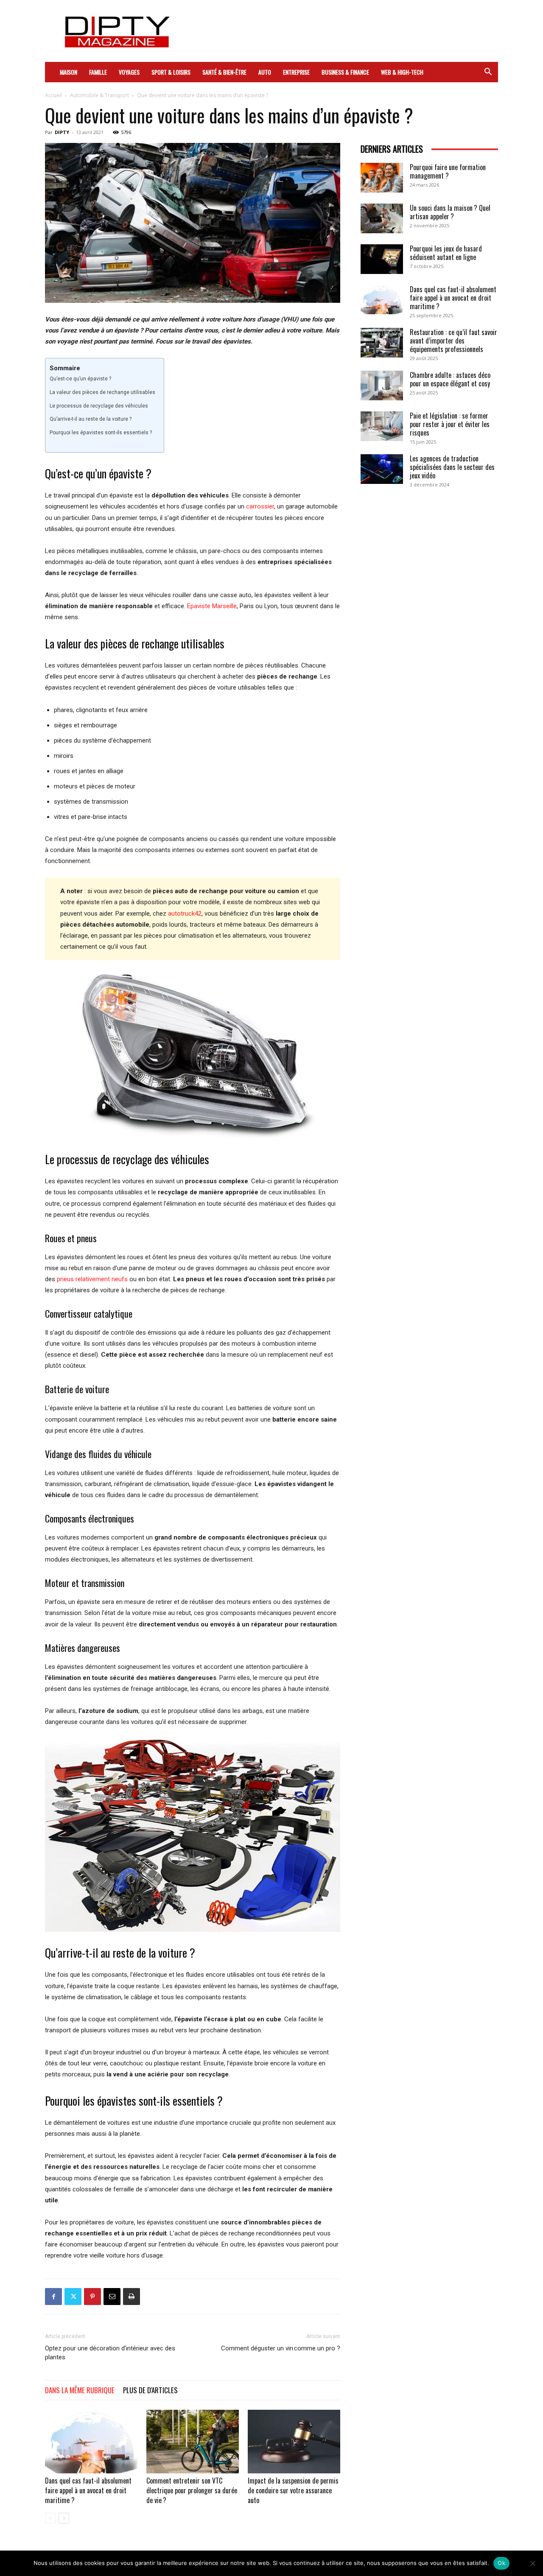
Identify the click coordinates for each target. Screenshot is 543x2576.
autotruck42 (185, 914)
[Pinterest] (92, 2297)
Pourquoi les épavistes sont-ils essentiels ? (101, 433)
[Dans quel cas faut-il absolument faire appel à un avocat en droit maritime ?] (91, 2442)
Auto (265, 72)
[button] (488, 73)
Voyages (129, 72)
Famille (98, 72)
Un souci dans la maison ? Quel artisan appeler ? (450, 212)
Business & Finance (345, 72)
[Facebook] (53, 2297)
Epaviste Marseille (212, 606)
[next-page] (64, 2518)
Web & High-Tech (402, 72)
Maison (69, 72)
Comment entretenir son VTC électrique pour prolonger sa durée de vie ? (192, 2490)
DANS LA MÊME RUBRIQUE (80, 2390)
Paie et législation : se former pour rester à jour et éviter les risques (450, 424)
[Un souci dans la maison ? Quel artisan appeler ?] (382, 218)
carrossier (260, 506)
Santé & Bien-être (224, 72)
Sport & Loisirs (171, 72)
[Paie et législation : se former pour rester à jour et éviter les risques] (382, 426)
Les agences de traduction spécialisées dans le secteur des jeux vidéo (452, 467)
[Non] (532, 2563)
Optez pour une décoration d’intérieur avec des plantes (110, 2353)
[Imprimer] (132, 2297)
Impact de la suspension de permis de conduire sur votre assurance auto (293, 2490)
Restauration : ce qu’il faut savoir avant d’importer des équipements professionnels (453, 341)
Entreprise (296, 72)
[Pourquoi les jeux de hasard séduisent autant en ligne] (382, 259)
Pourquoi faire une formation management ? (448, 171)
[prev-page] (50, 2518)
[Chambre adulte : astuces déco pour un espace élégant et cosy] (382, 386)
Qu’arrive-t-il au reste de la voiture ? (91, 419)
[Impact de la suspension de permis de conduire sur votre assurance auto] (294, 2442)
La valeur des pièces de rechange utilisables (102, 392)
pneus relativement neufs (92, 1279)
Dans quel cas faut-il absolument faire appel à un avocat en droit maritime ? (88, 2490)
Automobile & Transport (99, 95)
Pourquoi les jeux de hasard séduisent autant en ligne (446, 253)
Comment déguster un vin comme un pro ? (281, 2348)
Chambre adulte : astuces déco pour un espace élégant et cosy (450, 379)
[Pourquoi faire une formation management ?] (382, 178)
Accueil (53, 95)
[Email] (112, 2297)
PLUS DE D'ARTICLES (150, 2390)
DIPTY (62, 132)
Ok (501, 2563)
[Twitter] (73, 2297)
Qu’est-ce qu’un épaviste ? (80, 379)
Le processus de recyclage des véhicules (99, 406)
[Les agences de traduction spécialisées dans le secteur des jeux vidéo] (382, 469)
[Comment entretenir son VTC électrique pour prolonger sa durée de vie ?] (193, 2442)
